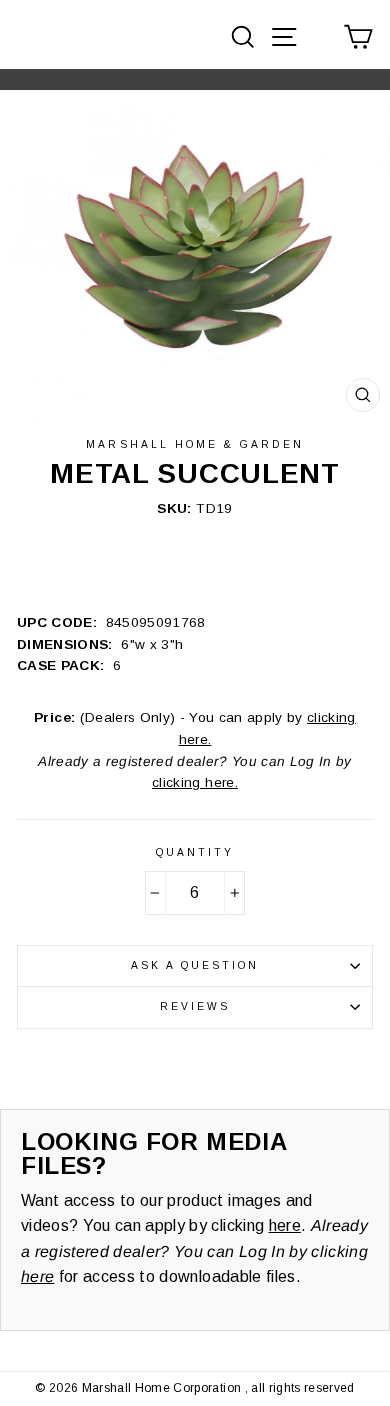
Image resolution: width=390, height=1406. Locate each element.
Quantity (195, 852)
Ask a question (195, 965)
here (285, 1225)
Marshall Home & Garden (194, 444)
